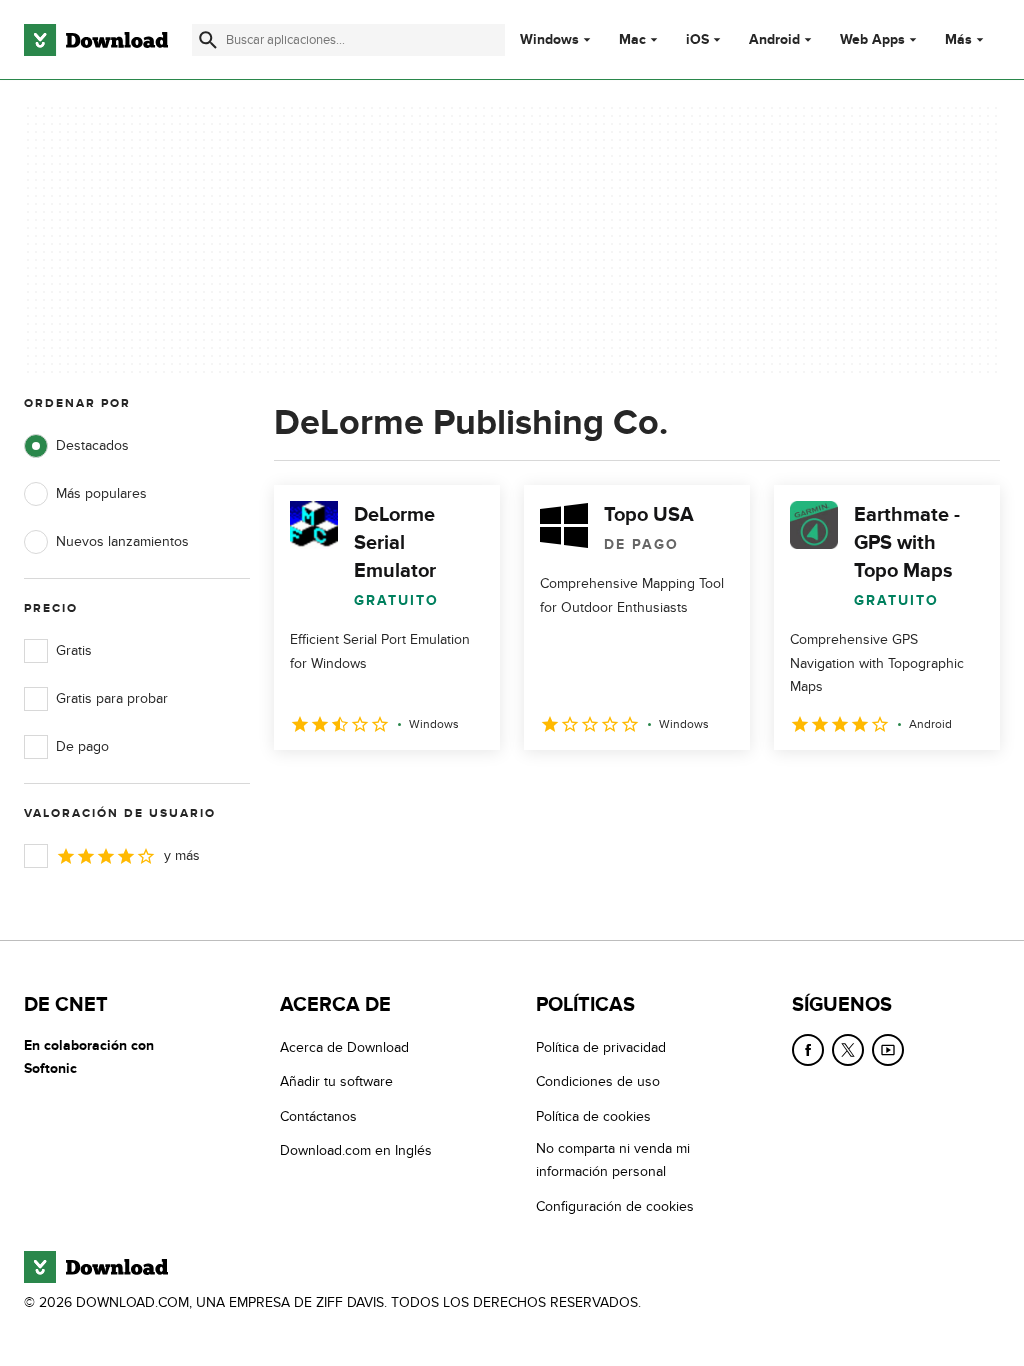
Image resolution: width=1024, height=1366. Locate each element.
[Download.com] (96, 40)
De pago (82, 746)
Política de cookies (593, 1116)
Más (958, 39)
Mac (632, 40)
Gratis (74, 650)
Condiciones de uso (598, 1081)
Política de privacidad (601, 1047)
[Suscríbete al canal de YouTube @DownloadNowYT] (888, 1050)
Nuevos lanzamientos (122, 541)
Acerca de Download (344, 1047)
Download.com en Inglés (356, 1150)
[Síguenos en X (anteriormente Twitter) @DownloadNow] (848, 1050)
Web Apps (872, 40)
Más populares (101, 493)
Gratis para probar (112, 698)
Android (774, 40)
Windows (549, 40)
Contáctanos (318, 1116)
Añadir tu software (336, 1081)
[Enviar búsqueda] (208, 40)
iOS (697, 40)
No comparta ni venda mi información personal (613, 1160)
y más (182, 855)
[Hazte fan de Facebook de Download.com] (808, 1050)
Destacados (92, 445)
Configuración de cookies (615, 1206)
